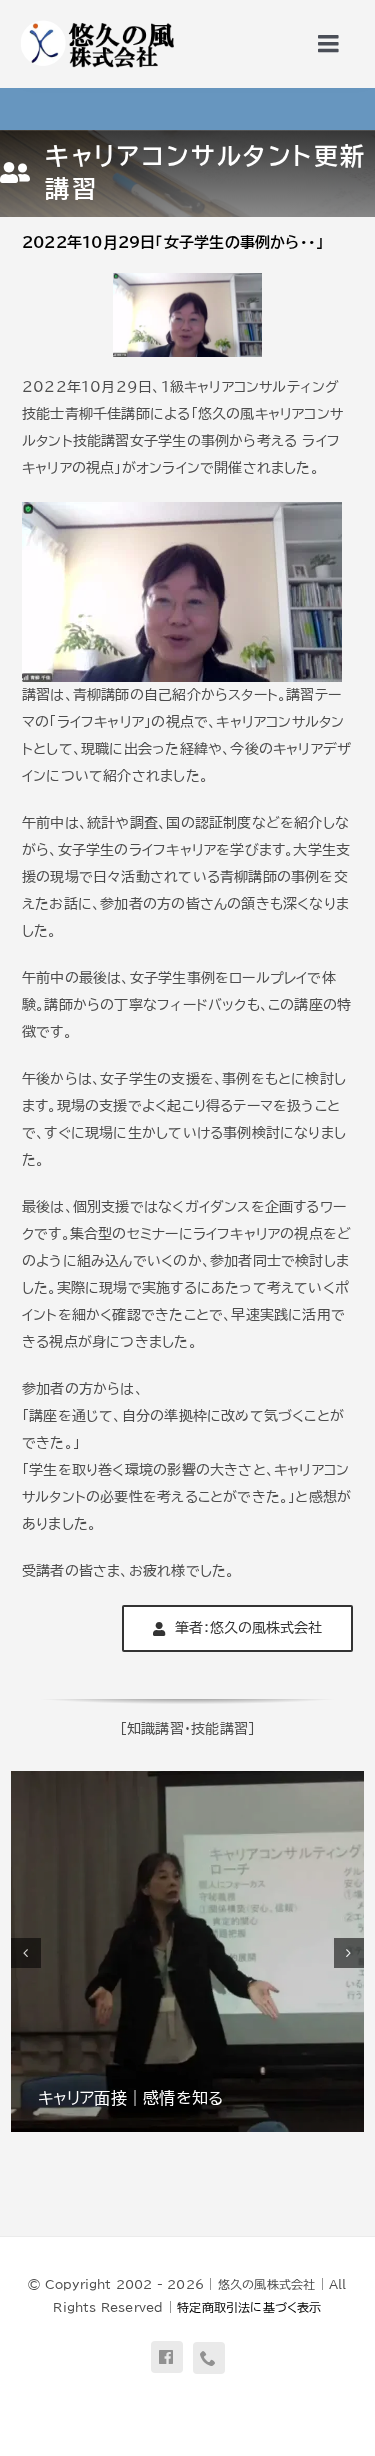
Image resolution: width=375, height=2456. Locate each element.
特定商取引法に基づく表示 (249, 2307)
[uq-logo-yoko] (96, 22)
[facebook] (167, 2357)
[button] (26, 1953)
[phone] (209, 2358)
